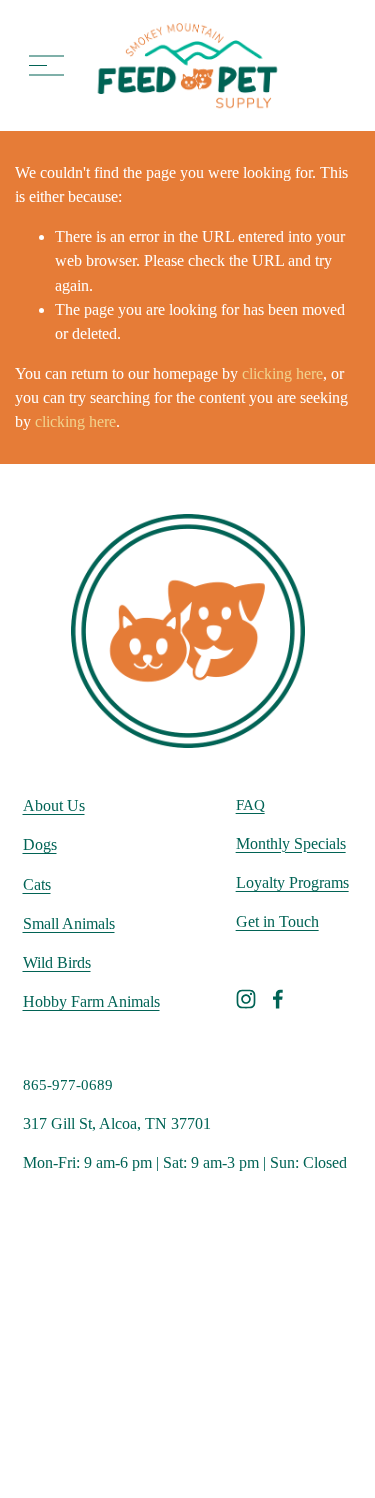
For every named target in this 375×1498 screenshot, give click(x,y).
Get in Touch (277, 921)
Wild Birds (57, 962)
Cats (37, 884)
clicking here (282, 373)
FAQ (250, 805)
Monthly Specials (291, 843)
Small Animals (69, 923)
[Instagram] (246, 999)
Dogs (40, 844)
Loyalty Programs (292, 882)
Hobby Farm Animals (91, 1001)
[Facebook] (278, 999)
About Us (54, 805)
